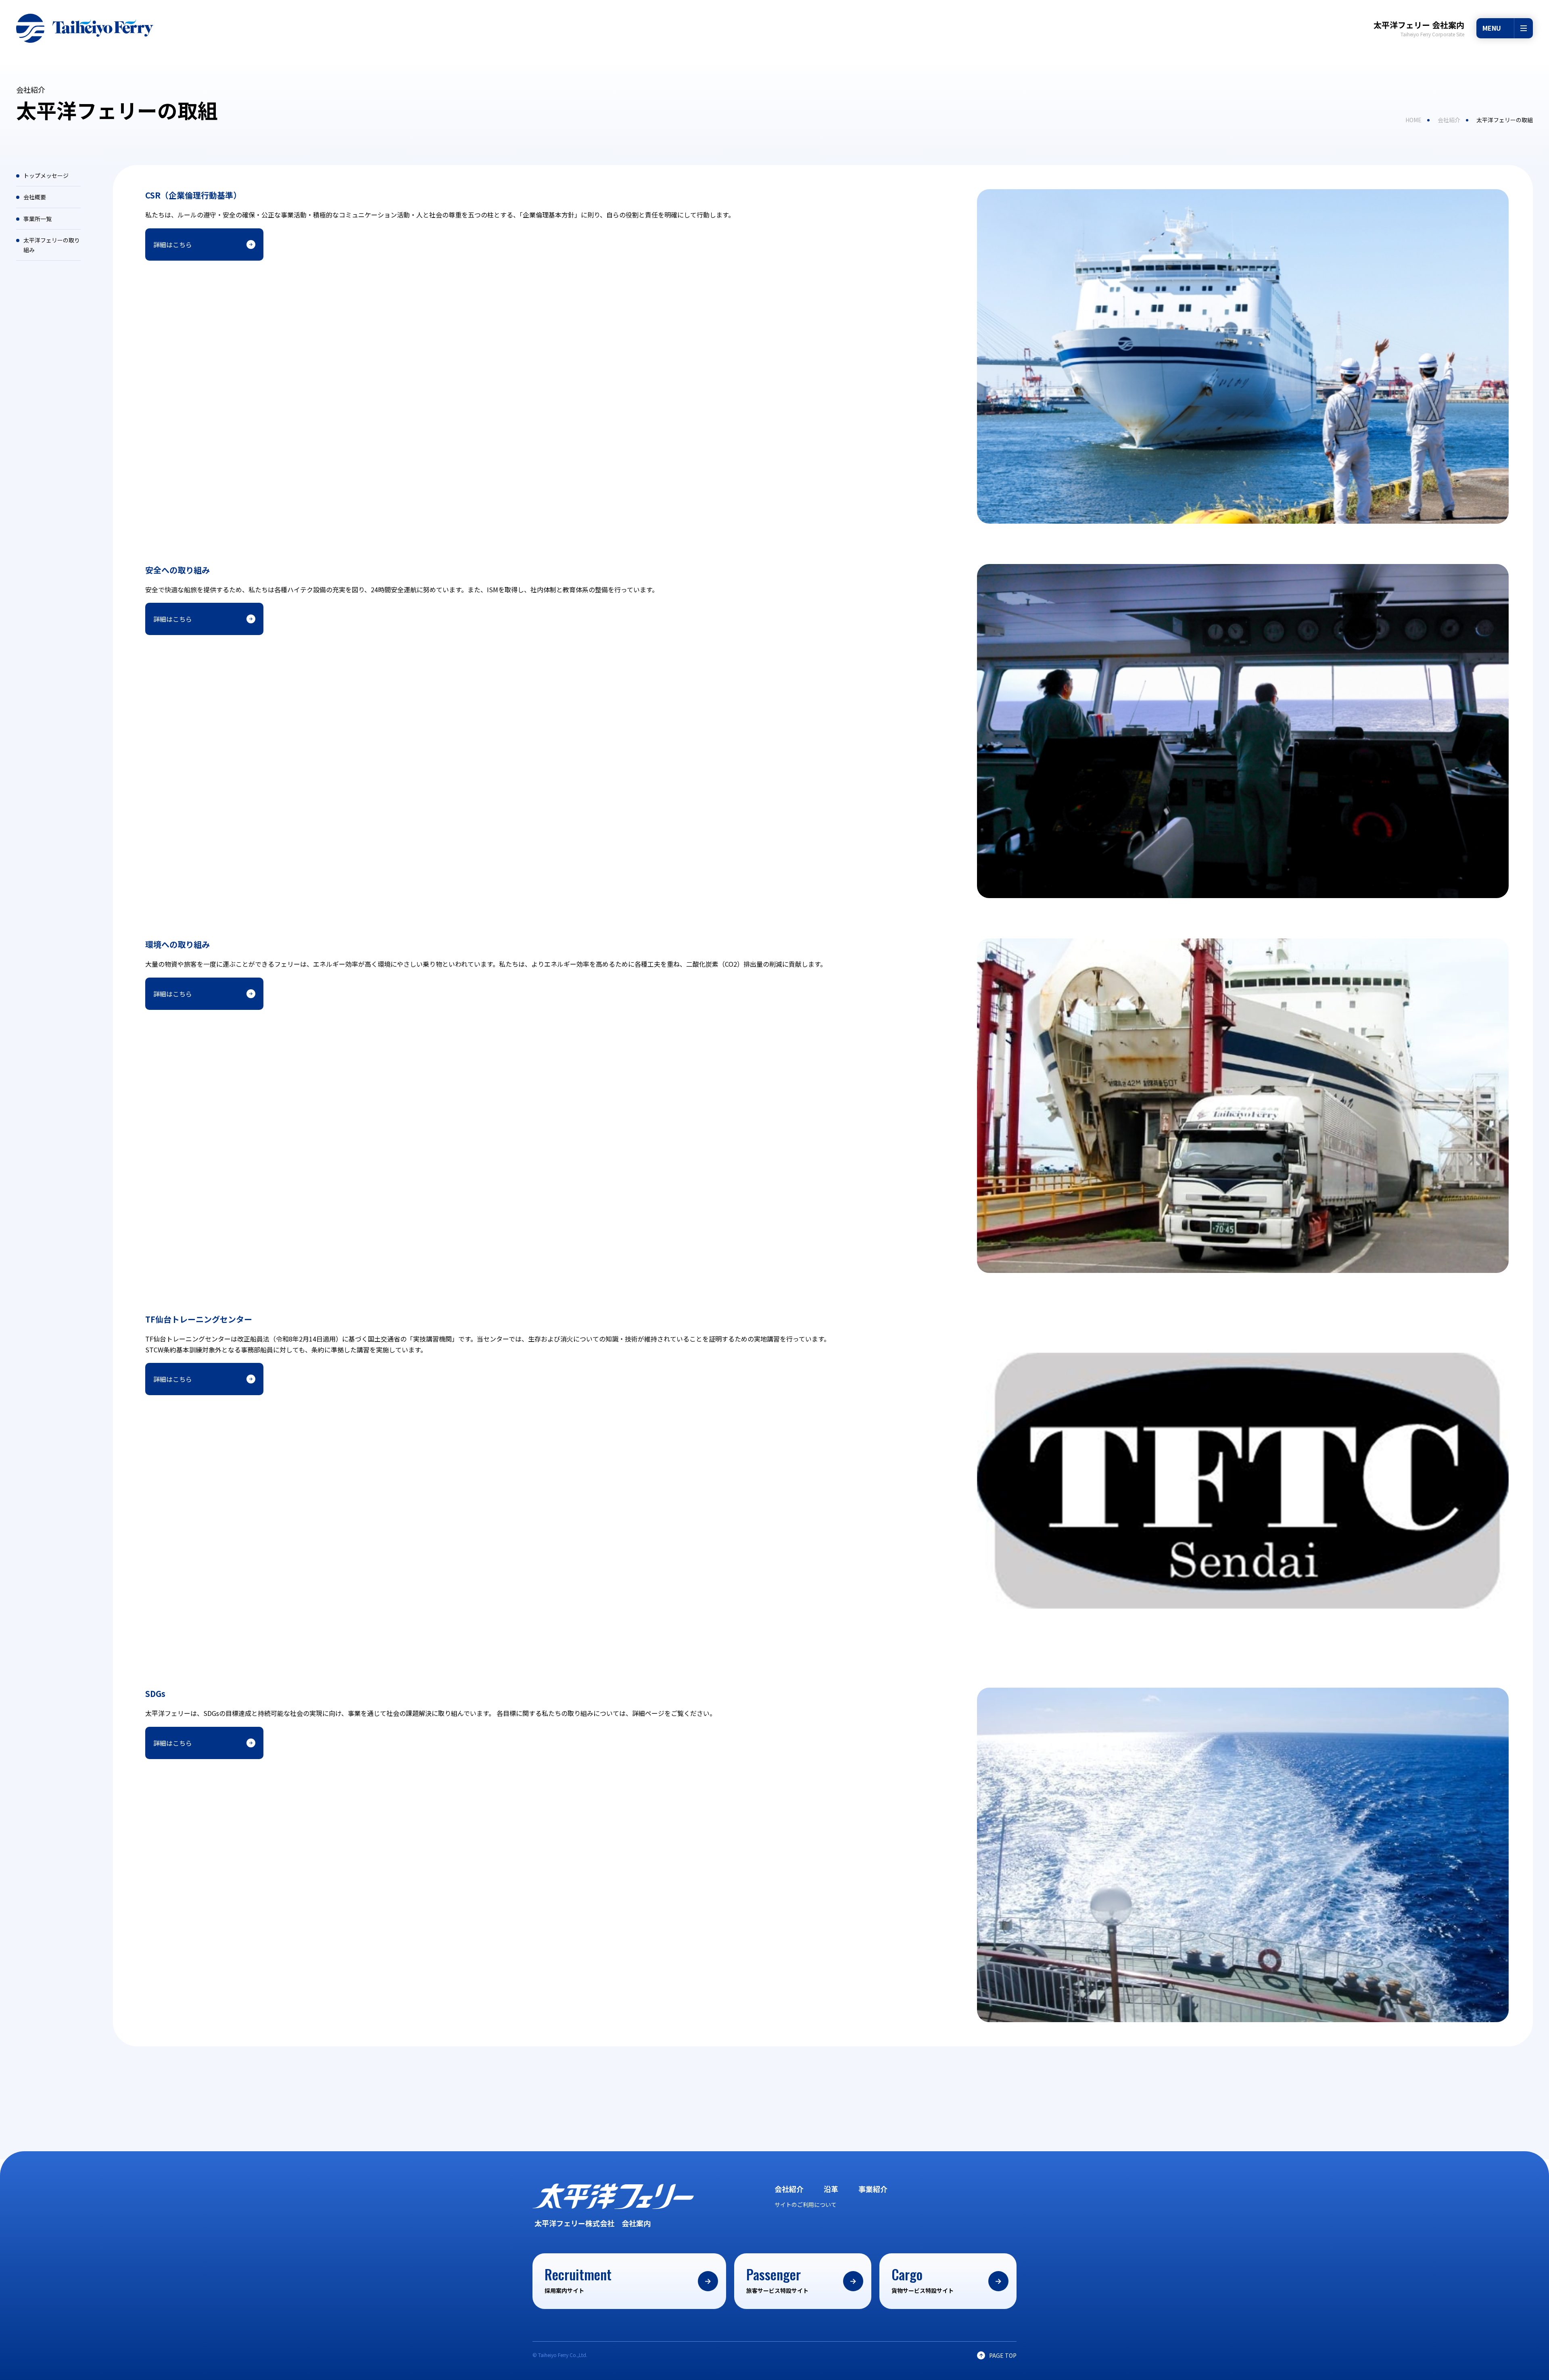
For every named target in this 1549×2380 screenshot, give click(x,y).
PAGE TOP (1003, 2355)
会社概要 (35, 197)
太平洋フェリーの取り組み (52, 245)
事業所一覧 (38, 219)
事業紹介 (873, 2189)
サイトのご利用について (806, 2204)
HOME (1413, 120)
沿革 (831, 2189)
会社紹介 (1449, 120)
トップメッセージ (46, 176)
